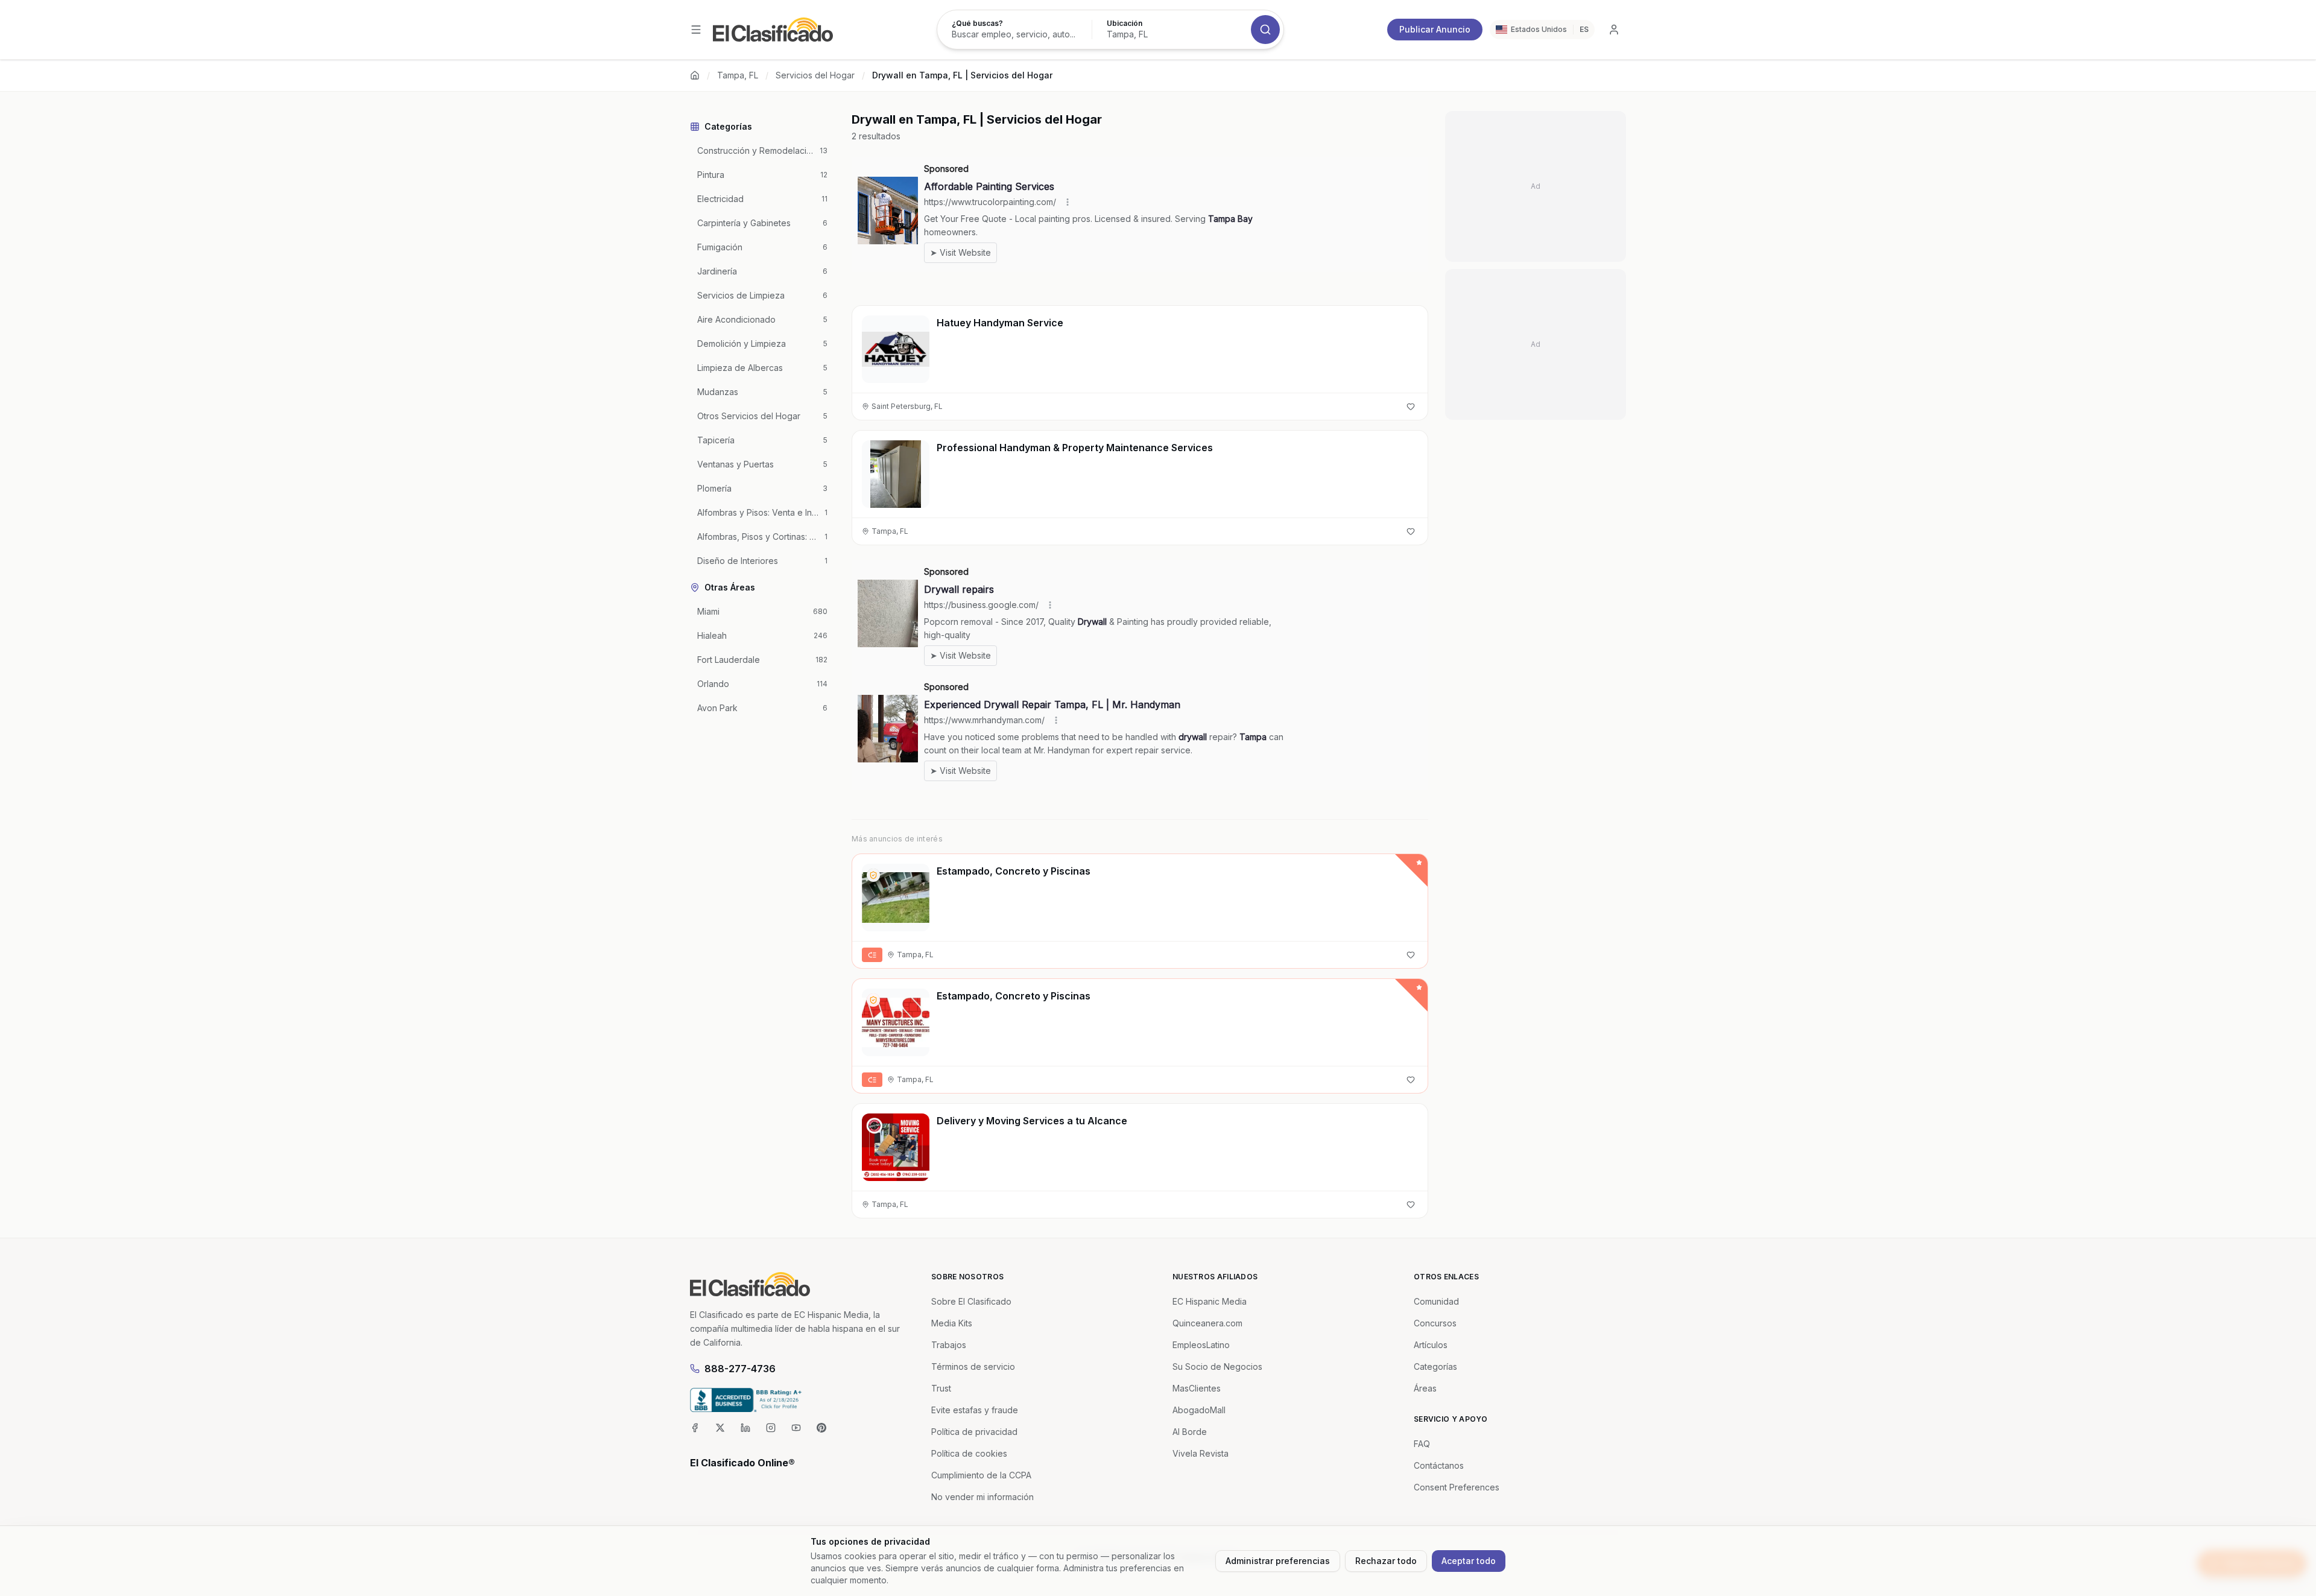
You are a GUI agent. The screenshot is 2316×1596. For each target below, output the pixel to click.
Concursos (1435, 1323)
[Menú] (696, 30)
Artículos (1431, 1345)
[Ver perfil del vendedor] (873, 875)
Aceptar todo (1469, 1561)
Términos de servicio (973, 1366)
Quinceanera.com (1207, 1323)
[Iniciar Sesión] (1614, 30)
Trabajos (949, 1345)
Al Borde (1190, 1432)
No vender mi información (982, 1497)
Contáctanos (1439, 1465)
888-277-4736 (740, 1369)
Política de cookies (969, 1453)
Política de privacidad (974, 1432)
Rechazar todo (1386, 1561)
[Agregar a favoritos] (1411, 407)
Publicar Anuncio (1435, 29)
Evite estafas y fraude (975, 1410)
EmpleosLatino (1201, 1345)
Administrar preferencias (1278, 1561)
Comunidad (1436, 1301)
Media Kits (952, 1323)
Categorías (1435, 1366)
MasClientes (1197, 1388)
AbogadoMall (1199, 1410)
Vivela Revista (1201, 1453)
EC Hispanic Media (1210, 1301)
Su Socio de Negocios (1217, 1366)
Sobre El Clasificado (971, 1301)
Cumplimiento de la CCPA (981, 1475)
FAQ (1422, 1444)
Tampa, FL (738, 75)
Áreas (1425, 1388)
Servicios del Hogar (815, 75)
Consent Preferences (1457, 1487)
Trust (941, 1388)
